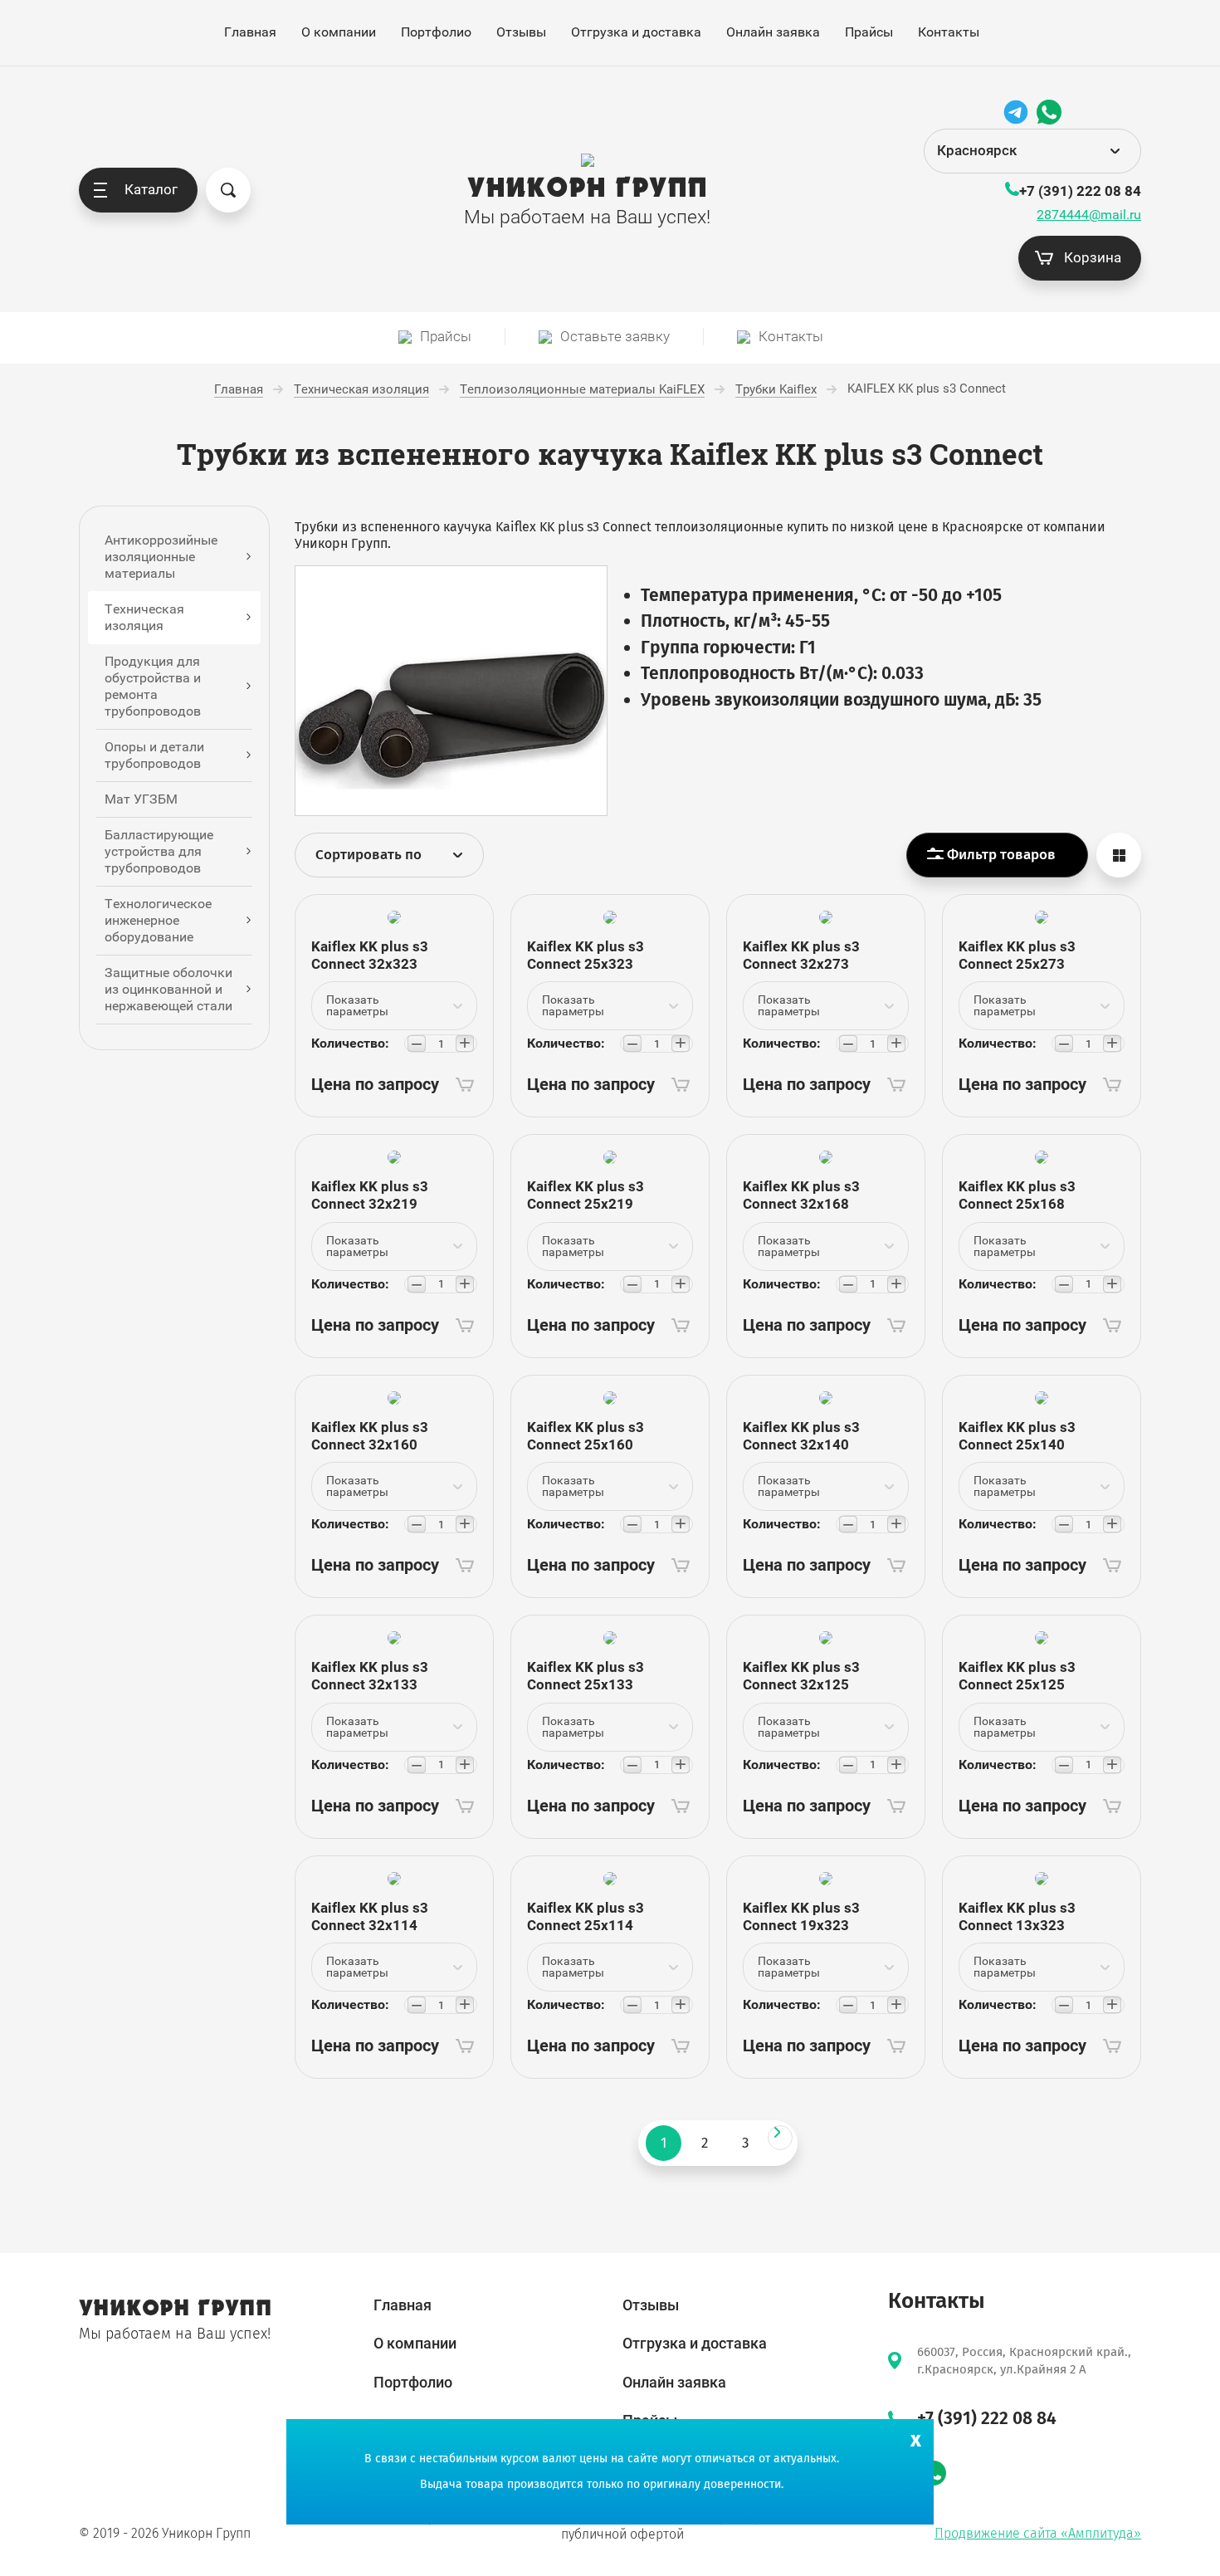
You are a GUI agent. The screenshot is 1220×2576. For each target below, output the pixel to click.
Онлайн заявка (773, 32)
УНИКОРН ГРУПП (587, 188)
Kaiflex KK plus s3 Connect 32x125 (801, 1676)
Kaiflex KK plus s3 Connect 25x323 (586, 955)
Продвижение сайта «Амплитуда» (1038, 2533)
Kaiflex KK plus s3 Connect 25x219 (586, 1195)
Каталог (151, 189)
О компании (339, 32)
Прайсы (869, 32)
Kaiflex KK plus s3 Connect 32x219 (370, 1195)
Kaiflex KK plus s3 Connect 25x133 (586, 1676)
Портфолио (436, 32)
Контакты (949, 32)
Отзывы (521, 32)
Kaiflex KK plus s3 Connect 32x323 (370, 955)
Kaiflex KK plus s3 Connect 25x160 (586, 1436)
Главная (250, 32)
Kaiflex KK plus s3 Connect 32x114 (370, 1916)
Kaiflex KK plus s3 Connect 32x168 (801, 1195)
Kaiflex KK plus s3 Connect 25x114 (586, 1916)
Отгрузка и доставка (636, 32)
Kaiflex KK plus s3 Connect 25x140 (1017, 1436)
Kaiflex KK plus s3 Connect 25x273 (1017, 955)
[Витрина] (1119, 855)
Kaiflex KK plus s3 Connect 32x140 (801, 1436)
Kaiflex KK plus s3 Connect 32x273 (801, 955)
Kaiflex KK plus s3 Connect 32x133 (370, 1676)
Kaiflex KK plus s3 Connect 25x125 (1017, 1676)
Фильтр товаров (1000, 855)
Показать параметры (357, 1005)
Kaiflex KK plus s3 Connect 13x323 (1017, 1916)
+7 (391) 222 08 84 (1080, 191)
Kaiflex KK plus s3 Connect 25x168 (1017, 1195)
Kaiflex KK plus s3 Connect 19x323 (801, 1916)
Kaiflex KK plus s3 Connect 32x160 (370, 1436)
